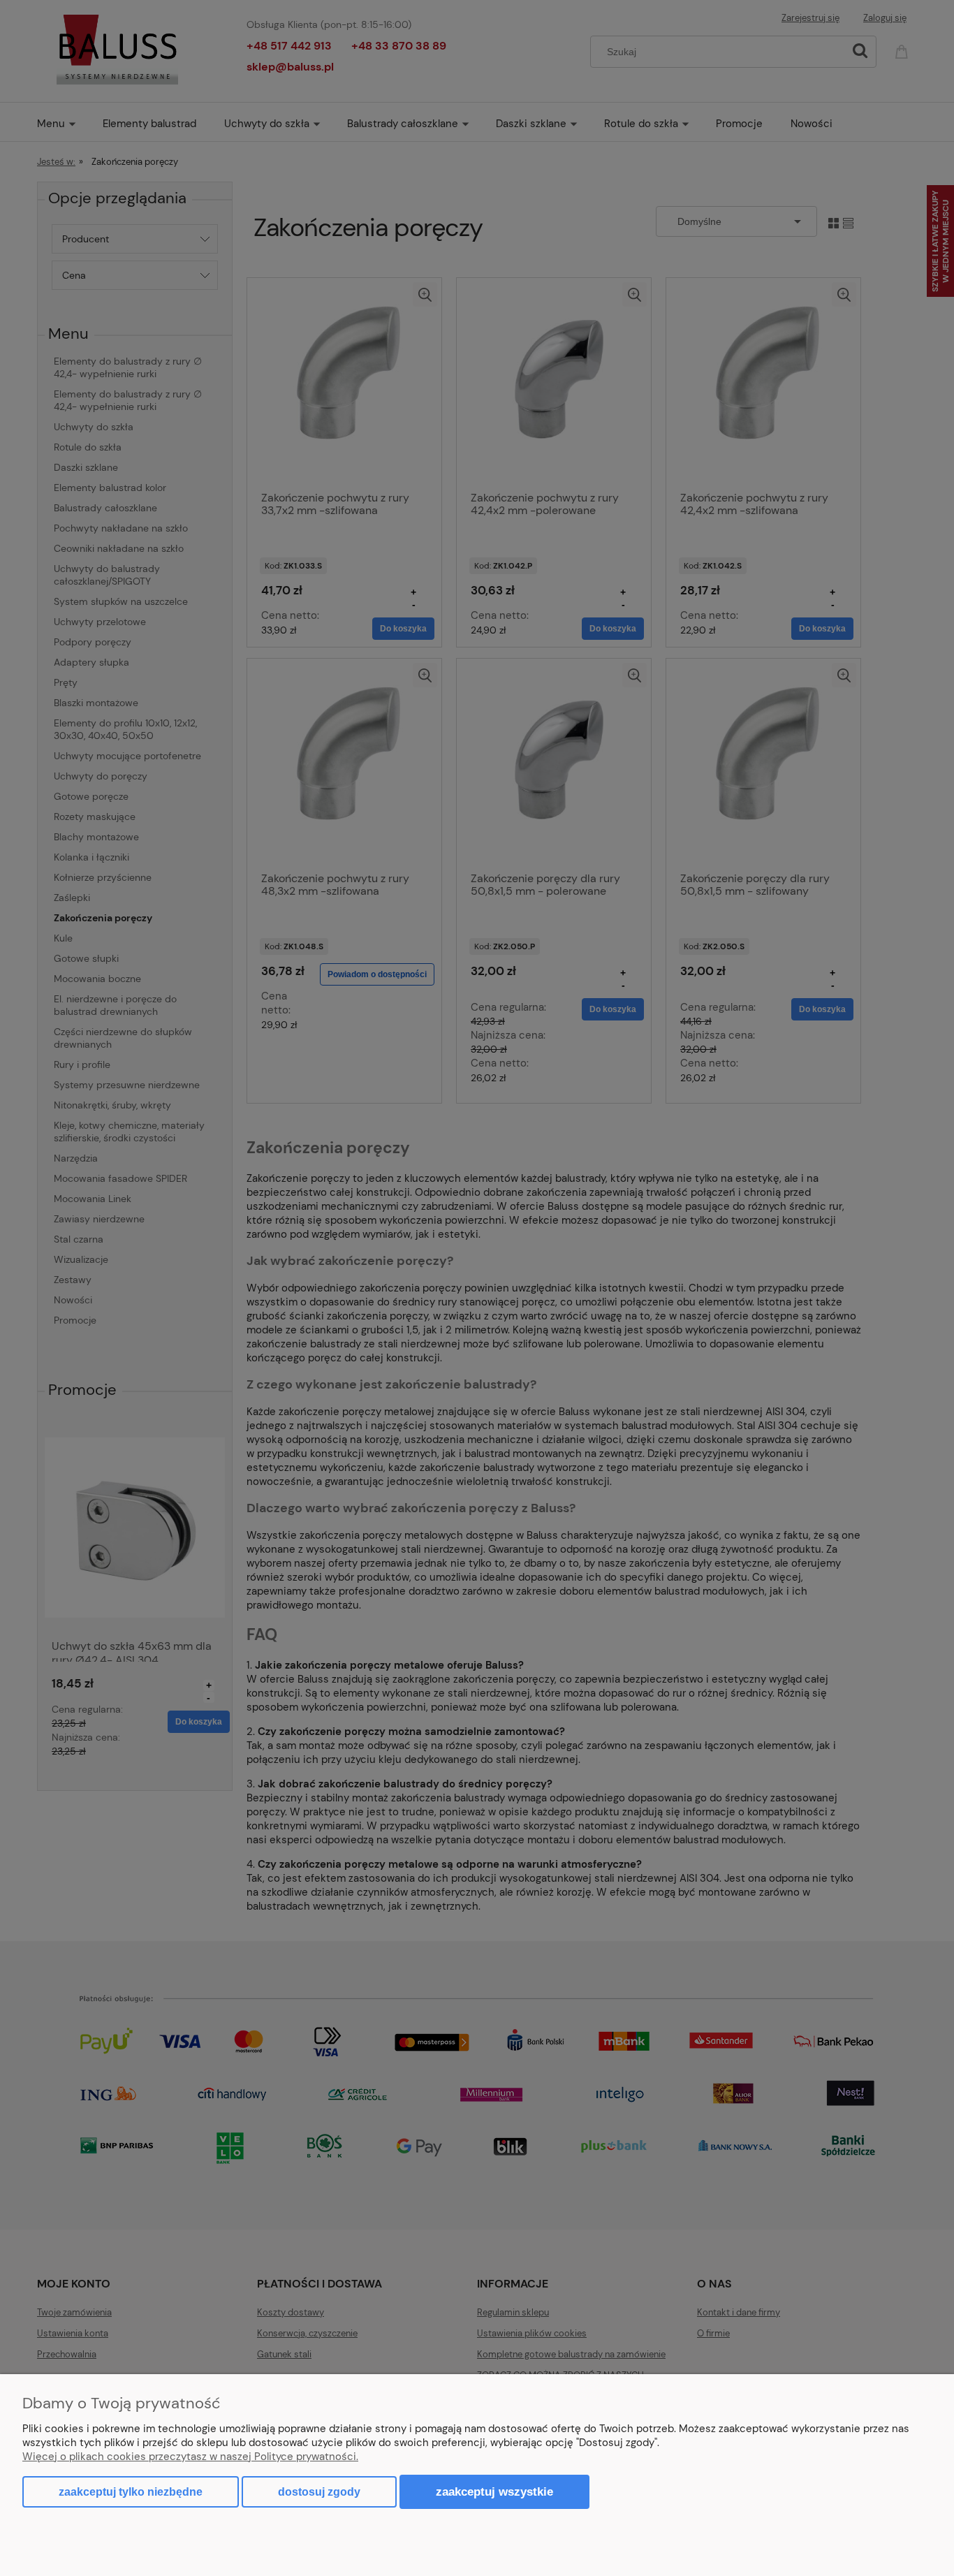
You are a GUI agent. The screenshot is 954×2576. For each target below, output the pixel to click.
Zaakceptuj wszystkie (494, 2491)
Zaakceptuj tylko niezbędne (131, 2492)
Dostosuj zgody (319, 2492)
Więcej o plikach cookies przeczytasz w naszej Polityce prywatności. (190, 2457)
